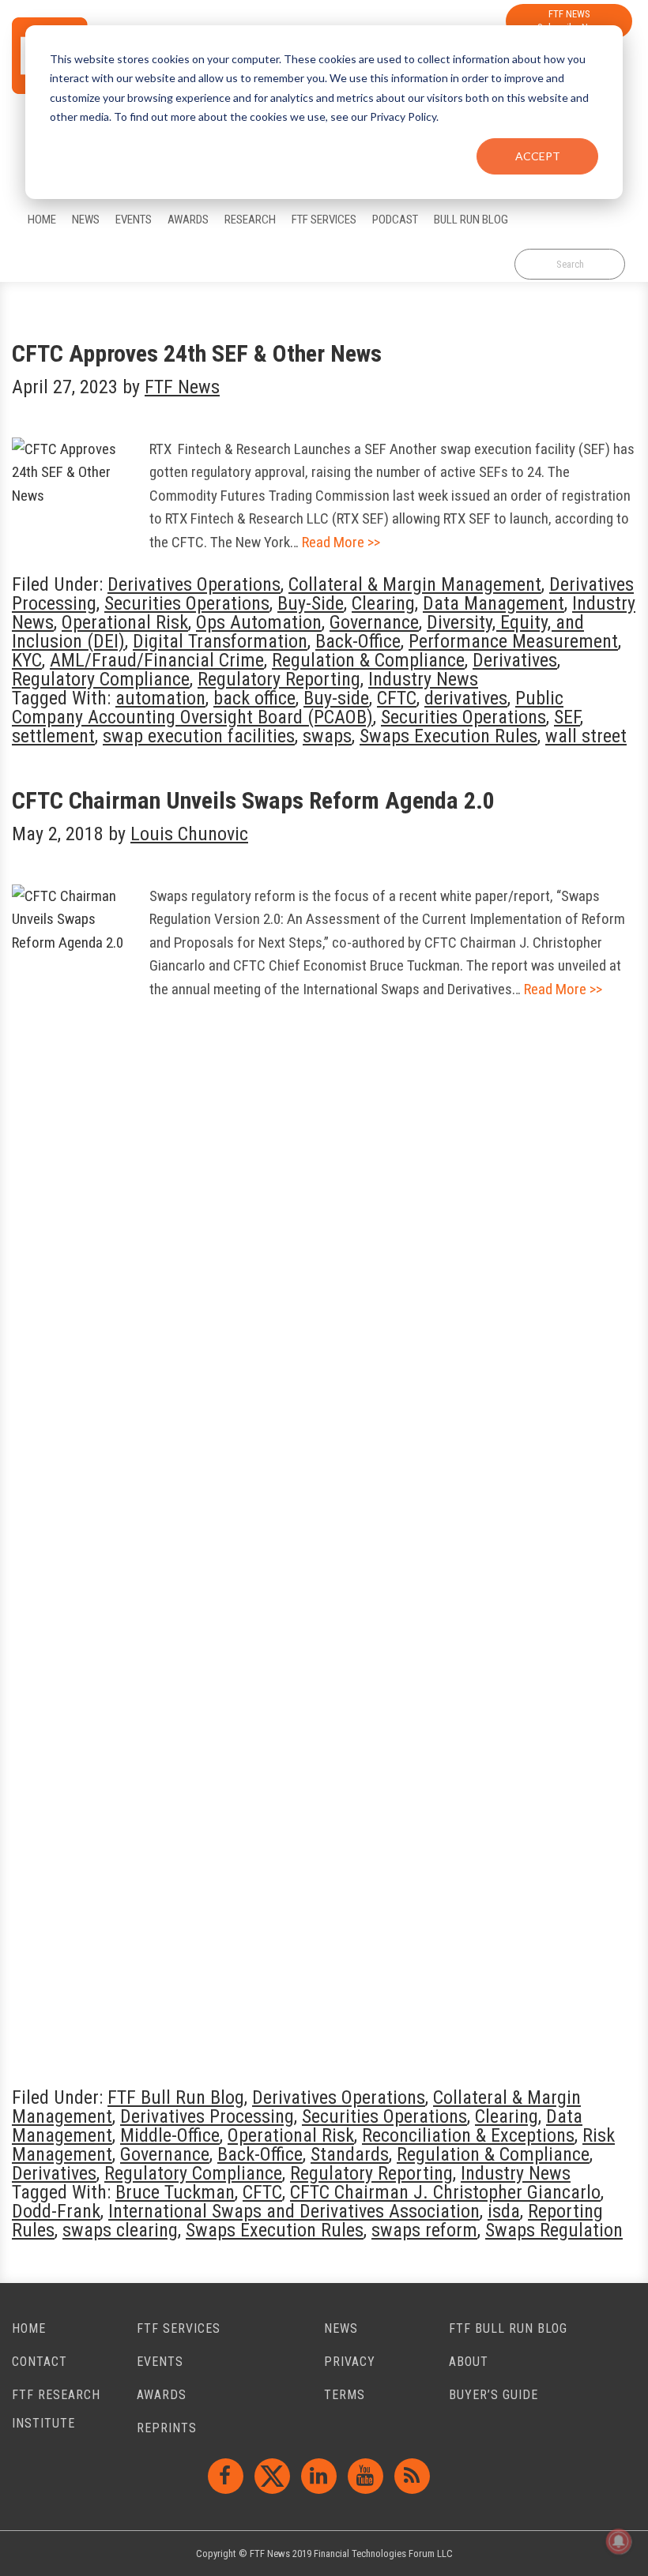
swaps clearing (120, 2230)
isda (504, 2211)
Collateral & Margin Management (415, 584)
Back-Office (358, 641)
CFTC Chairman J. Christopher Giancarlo (445, 2192)
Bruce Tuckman (175, 2192)
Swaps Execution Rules (448, 736)
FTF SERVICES (179, 2328)
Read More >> (341, 542)
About (469, 2362)
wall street (586, 736)
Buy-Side (311, 603)
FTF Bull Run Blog (176, 2097)
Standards (350, 2154)
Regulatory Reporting (279, 679)
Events (160, 2362)
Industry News (423, 679)
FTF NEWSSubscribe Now (569, 21)
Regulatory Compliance (101, 679)
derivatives (466, 698)
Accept (538, 156)
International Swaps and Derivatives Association (294, 2211)
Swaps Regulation (554, 2230)
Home (29, 2328)
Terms (345, 2395)
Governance (374, 622)
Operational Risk (125, 622)
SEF (567, 717)
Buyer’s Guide (494, 2395)
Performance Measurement (513, 641)
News (341, 2328)
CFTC (397, 698)
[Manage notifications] (619, 2541)
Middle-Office (170, 2135)
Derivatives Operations (194, 584)
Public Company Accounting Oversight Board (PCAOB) (288, 708)
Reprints (167, 2428)
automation (160, 698)
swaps (327, 736)
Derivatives (515, 660)
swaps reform (424, 2230)
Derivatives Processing (207, 2116)
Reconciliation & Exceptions (468, 2135)
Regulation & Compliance (368, 660)
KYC (27, 660)
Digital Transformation (220, 641)
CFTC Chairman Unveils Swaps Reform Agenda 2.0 (253, 800)
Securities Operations (187, 603)
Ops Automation (259, 622)
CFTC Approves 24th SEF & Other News (197, 353)
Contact (40, 2362)
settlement (53, 736)
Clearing (383, 603)
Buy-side (336, 698)
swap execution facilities (199, 736)
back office (254, 698)
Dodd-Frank (56, 2211)
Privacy (350, 2362)
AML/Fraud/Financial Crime (157, 660)
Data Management (494, 603)
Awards (162, 2395)
